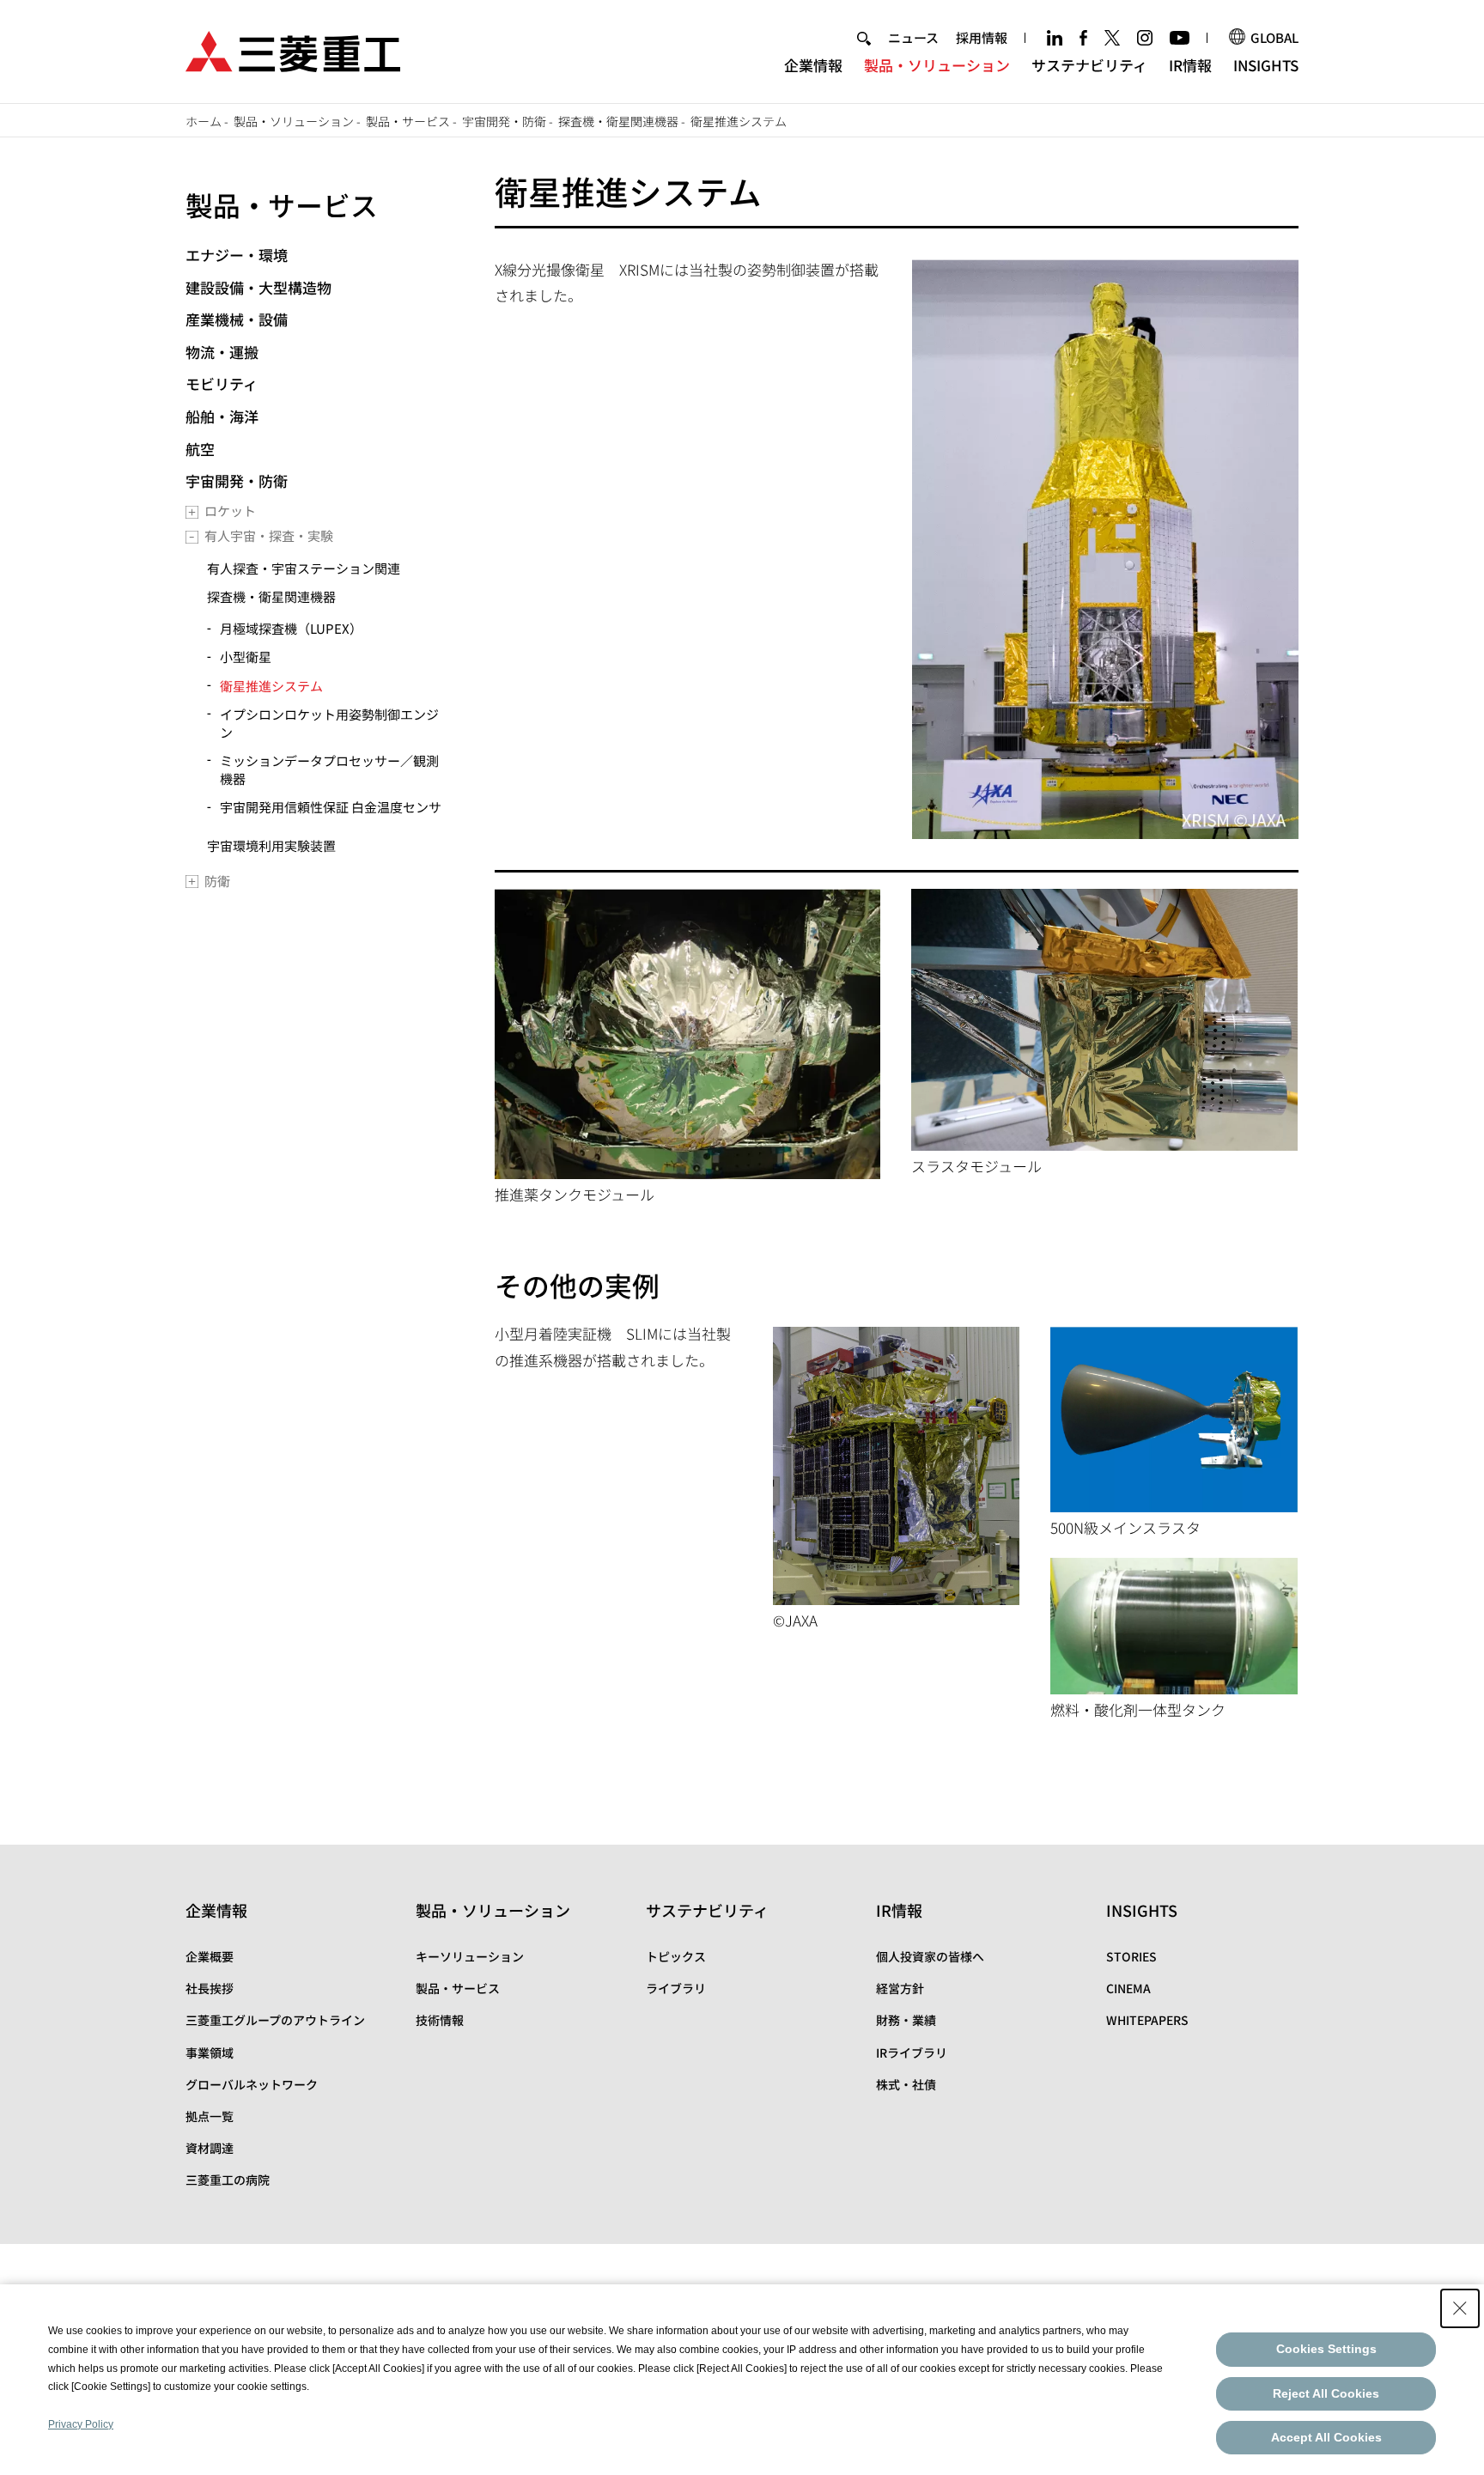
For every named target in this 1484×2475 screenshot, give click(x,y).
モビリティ (222, 383)
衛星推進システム (271, 686)
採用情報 (982, 37)
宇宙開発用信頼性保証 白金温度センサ (331, 807)
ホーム (204, 121)
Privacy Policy (81, 2424)
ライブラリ (676, 1988)
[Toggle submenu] (192, 512)
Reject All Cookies (1326, 2393)
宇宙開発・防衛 (504, 121)
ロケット (230, 511)
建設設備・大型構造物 (258, 287)
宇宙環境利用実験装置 (271, 845)
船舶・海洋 (222, 416)
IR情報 (1190, 65)
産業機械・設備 (237, 319)
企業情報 (813, 65)
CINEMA (1128, 1988)
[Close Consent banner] (1460, 2308)
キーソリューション (470, 1956)
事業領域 (210, 2052)
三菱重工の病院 (228, 2180)
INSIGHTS (1266, 65)
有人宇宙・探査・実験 (269, 535)
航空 (200, 449)
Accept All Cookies (1326, 2437)
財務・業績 (906, 2020)
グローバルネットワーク (252, 2084)
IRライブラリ (912, 2052)
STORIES (1131, 1956)
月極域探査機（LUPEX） (291, 628)
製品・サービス (408, 121)
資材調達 (210, 2148)
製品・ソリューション (937, 65)
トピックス (676, 1956)
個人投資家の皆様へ (930, 1956)
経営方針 (900, 1988)
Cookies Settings (1326, 2349)
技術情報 (440, 2020)
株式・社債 (906, 2084)
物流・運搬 (222, 352)
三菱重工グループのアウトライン (275, 2020)
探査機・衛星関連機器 (618, 121)
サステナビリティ (1089, 65)
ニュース (913, 37)
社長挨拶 (210, 1988)
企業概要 (210, 1956)
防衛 (217, 881)
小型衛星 (246, 657)
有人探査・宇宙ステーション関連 (304, 568)
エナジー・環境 (237, 255)
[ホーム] (293, 49)
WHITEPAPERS (1147, 2020)
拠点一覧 (210, 2116)
